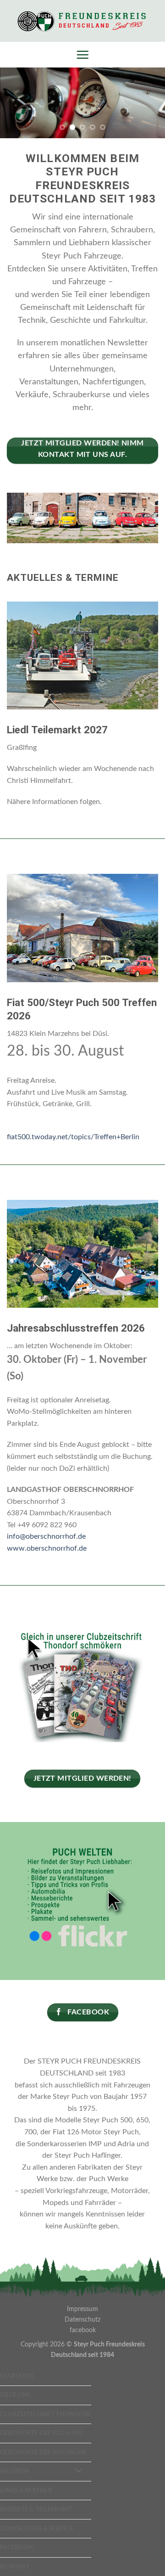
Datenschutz (82, 2320)
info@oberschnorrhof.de (46, 1536)
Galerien (14, 2471)
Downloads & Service (37, 2529)
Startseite (17, 2376)
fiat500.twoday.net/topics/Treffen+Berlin (73, 1137)
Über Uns (15, 2395)
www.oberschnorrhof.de (47, 1548)
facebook (83, 2330)
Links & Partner (26, 2491)
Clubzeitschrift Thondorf (46, 2414)
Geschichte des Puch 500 (41, 2433)
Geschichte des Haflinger (43, 2452)
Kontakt (15, 2567)
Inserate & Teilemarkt (36, 2509)
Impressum (82, 2309)
